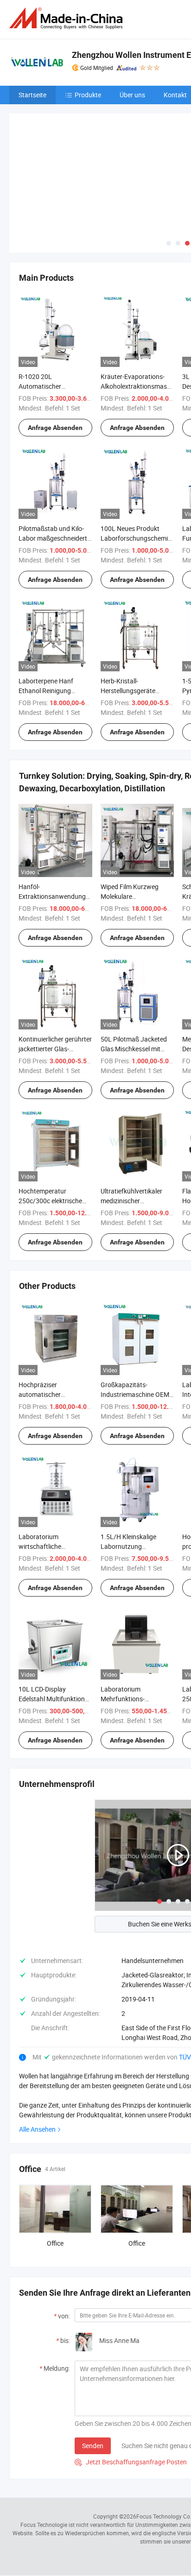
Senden (93, 2446)
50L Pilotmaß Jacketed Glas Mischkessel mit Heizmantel (134, 1049)
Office (55, 2243)
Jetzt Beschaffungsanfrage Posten (131, 2462)
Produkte (88, 95)
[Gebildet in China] (68, 18)
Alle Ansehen (37, 2129)
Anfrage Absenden (55, 428)
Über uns (132, 95)
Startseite (32, 95)
